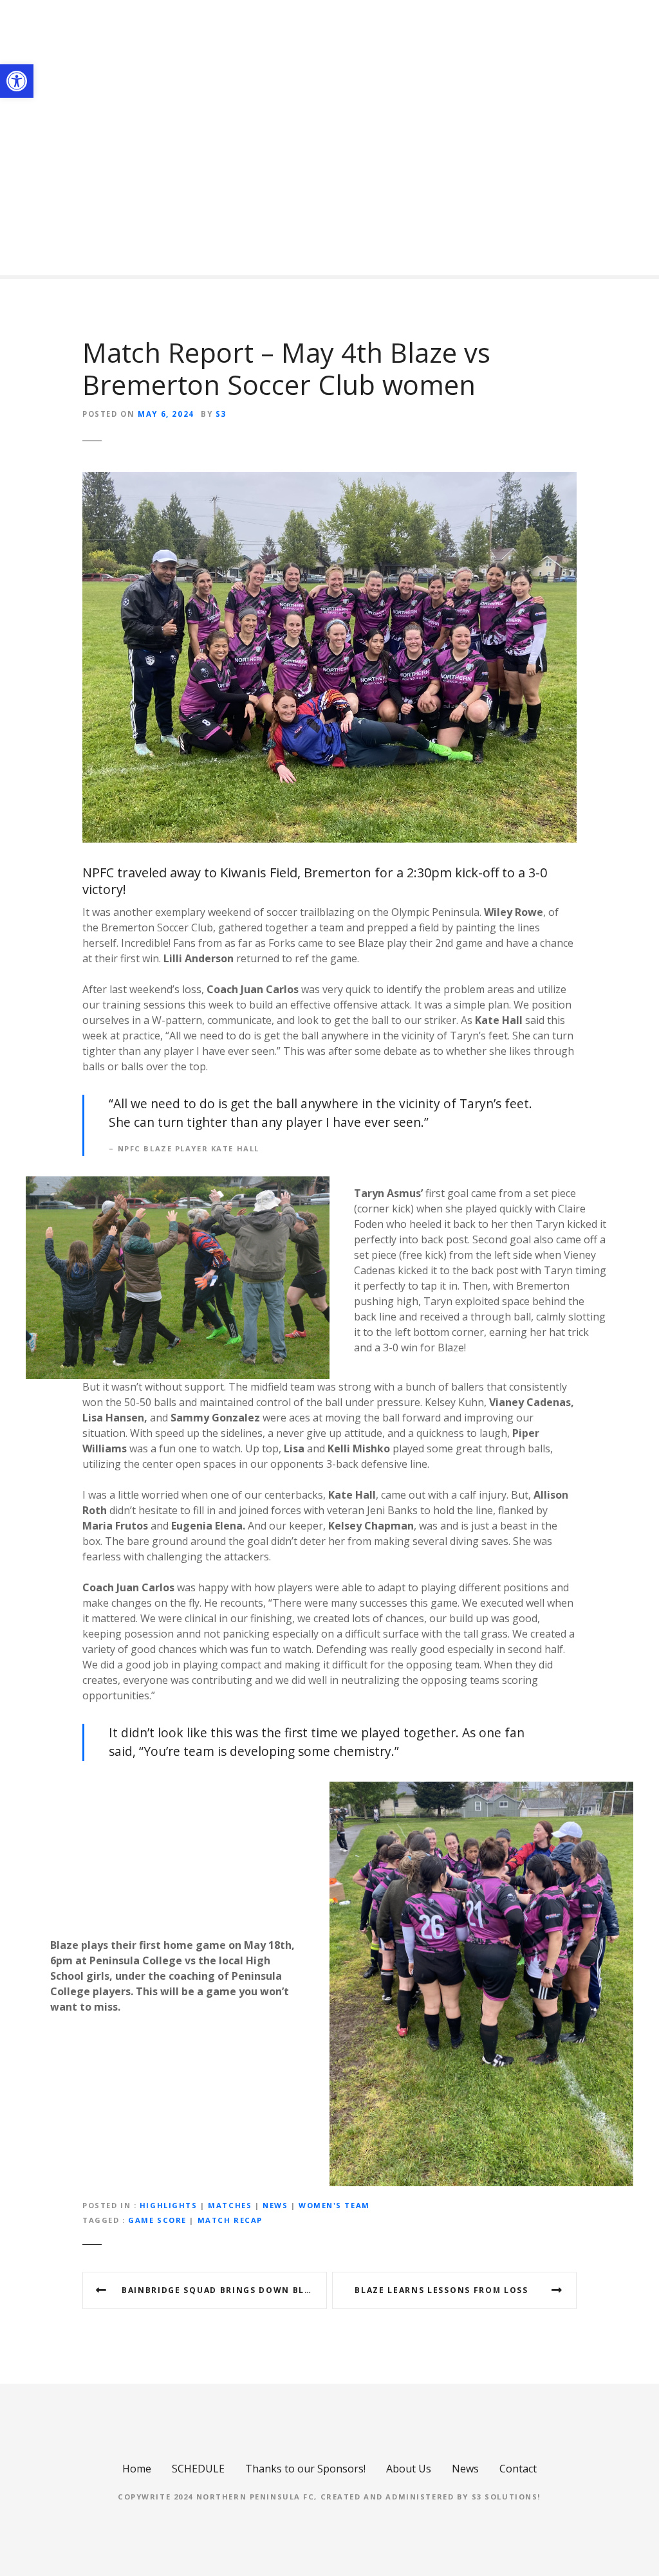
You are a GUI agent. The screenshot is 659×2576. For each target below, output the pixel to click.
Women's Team (334, 2205)
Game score (157, 2220)
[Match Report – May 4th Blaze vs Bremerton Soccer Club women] (329, 480)
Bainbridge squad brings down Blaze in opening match (224, 2290)
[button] (17, 81)
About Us (409, 2469)
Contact (518, 2469)
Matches (230, 2205)
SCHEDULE (198, 2469)
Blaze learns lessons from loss (441, 2290)
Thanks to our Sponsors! (305, 2469)
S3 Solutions (505, 2497)
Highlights (169, 2205)
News (275, 2205)
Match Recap (230, 2220)
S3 (221, 414)
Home (137, 2469)
